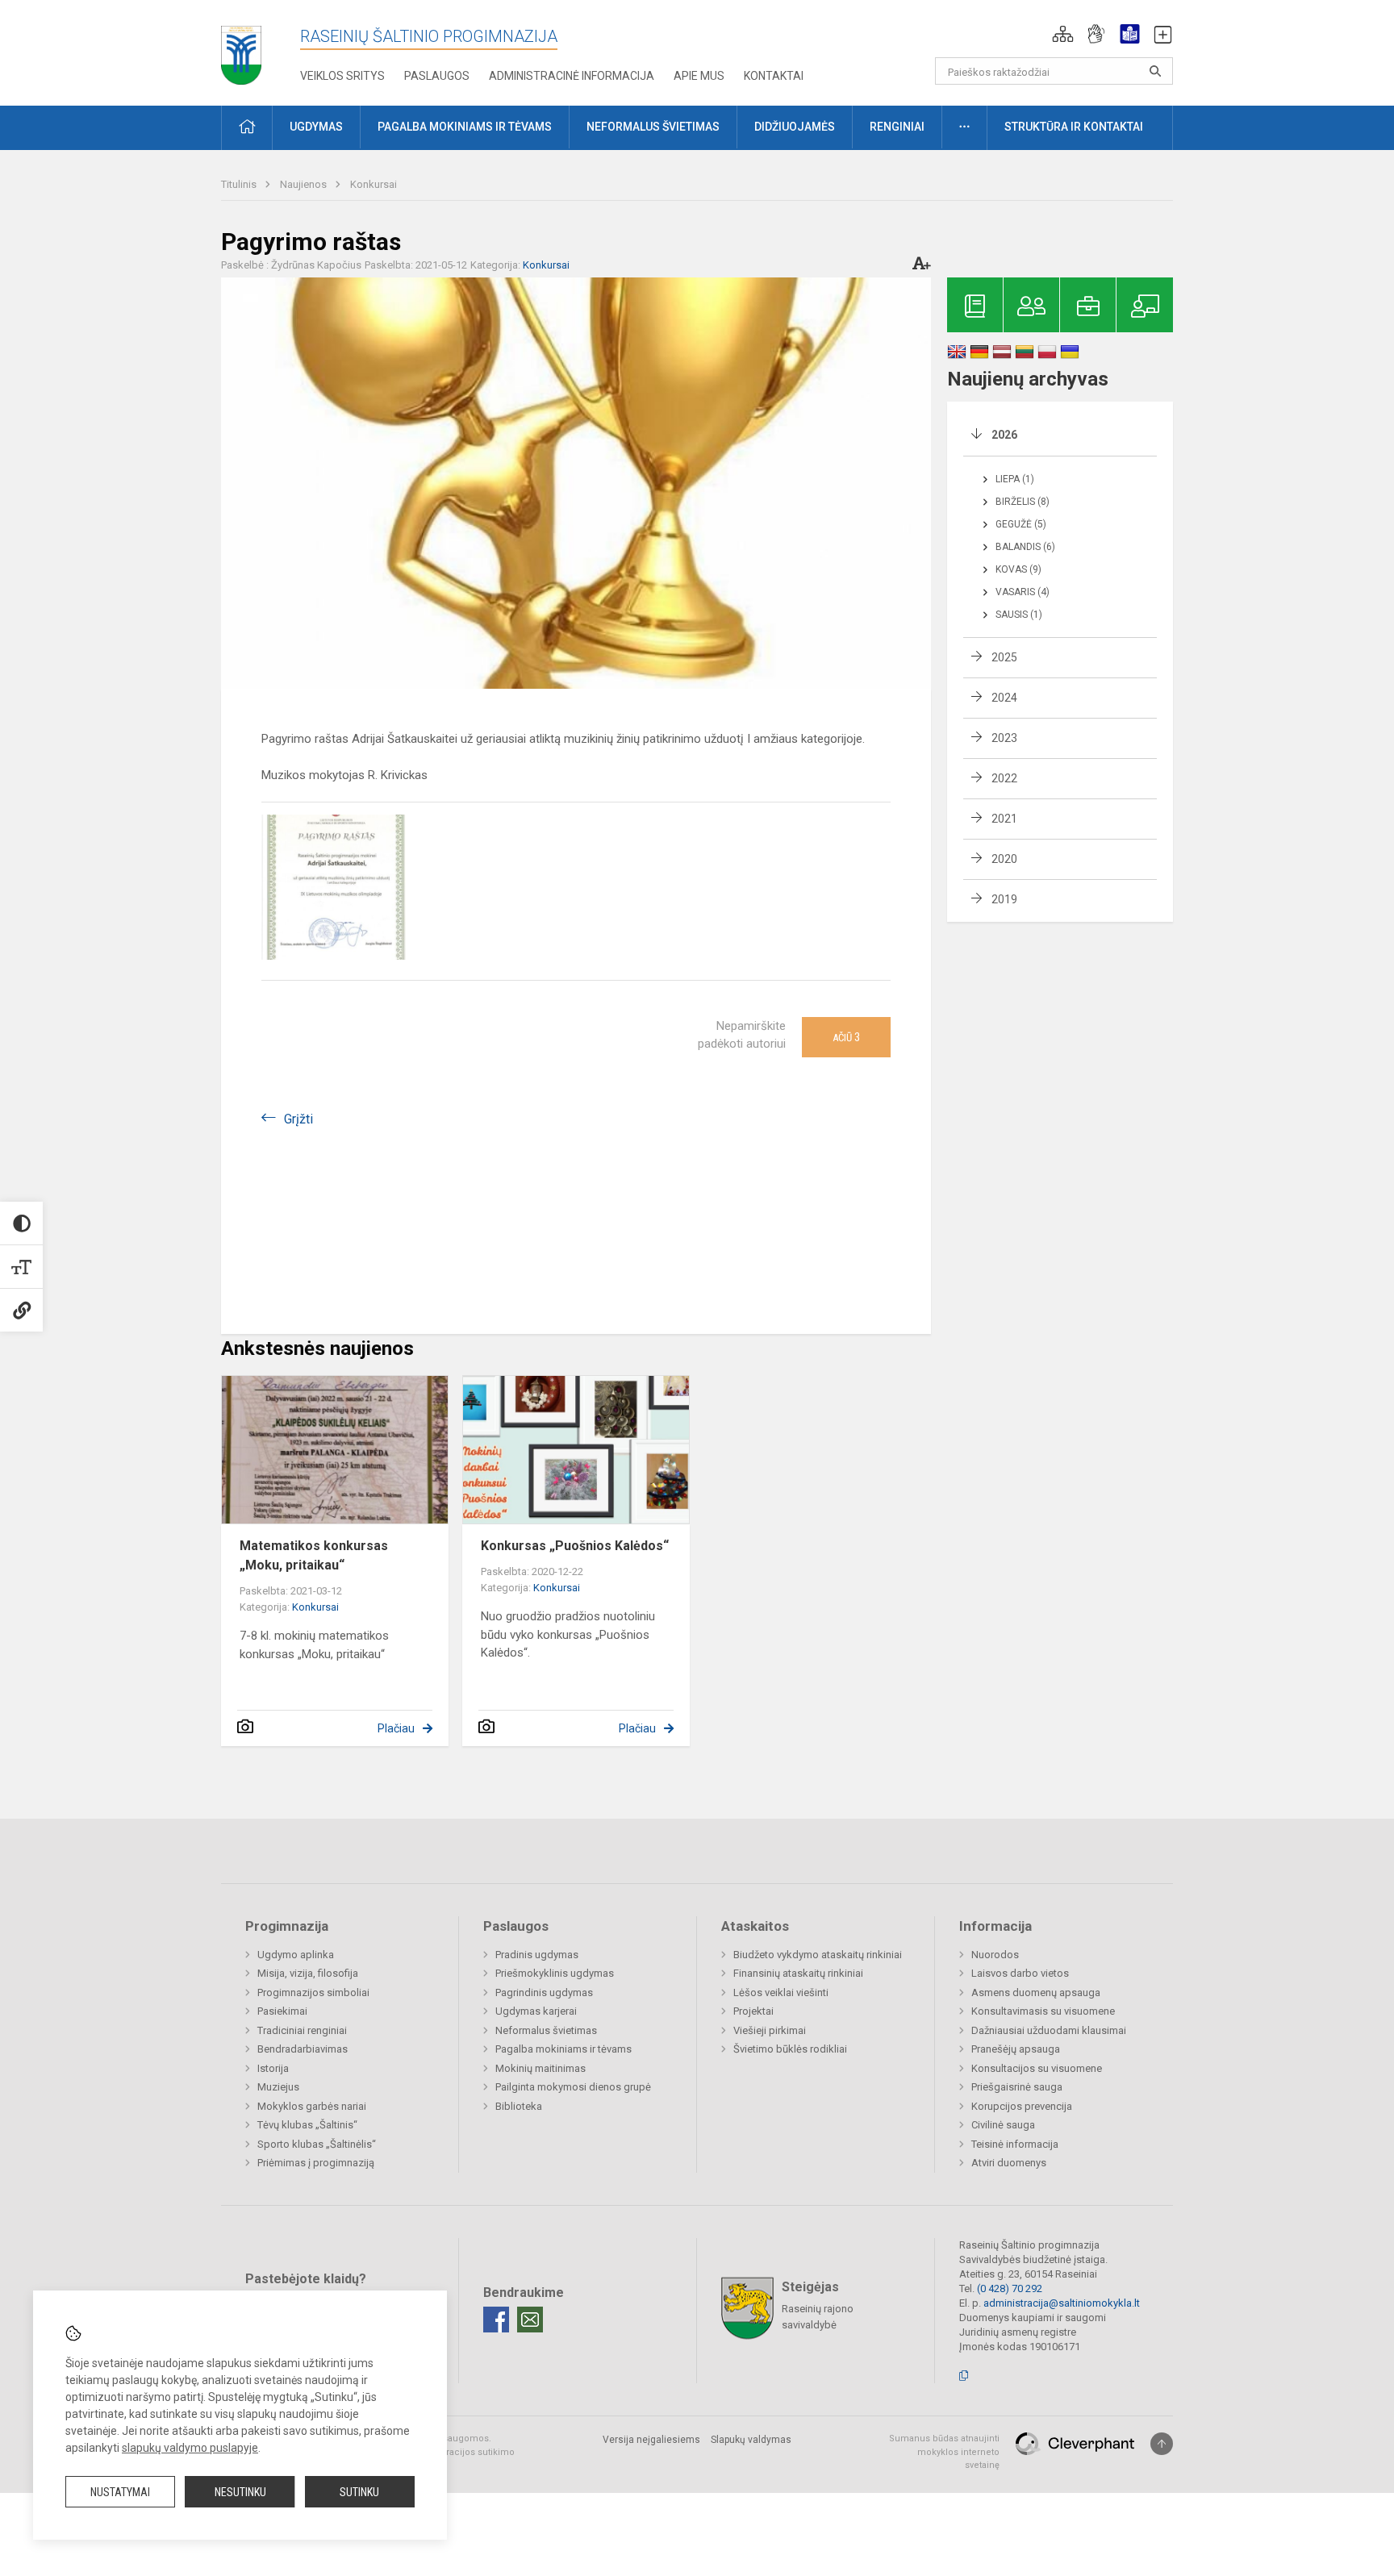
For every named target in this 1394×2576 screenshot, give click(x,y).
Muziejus (278, 2087)
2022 (1004, 778)
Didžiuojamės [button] (795, 127)
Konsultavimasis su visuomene (1043, 2011)
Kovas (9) (1018, 569)
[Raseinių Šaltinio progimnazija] (241, 50)
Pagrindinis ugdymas (544, 1992)
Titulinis (240, 184)
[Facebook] (496, 2320)
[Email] (530, 2320)
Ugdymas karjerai (536, 2011)
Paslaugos (437, 76)
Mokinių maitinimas (540, 2068)
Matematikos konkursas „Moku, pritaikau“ (314, 1555)
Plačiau (396, 1728)
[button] (1063, 34)
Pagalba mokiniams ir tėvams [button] (465, 127)
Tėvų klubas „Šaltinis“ (307, 2125)
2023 (1004, 738)
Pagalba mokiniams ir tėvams (563, 2049)
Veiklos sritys (342, 76)
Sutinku (359, 2492)
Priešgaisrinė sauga (1017, 2087)
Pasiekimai (282, 2011)
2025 (1004, 657)
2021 (1004, 819)
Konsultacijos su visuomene (1037, 2068)
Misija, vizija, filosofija (308, 1973)
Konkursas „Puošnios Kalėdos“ (575, 1546)
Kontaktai (774, 76)
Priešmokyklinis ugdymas (555, 1973)
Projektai (753, 2011)
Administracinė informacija (572, 76)
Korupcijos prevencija (1022, 2106)
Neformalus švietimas (546, 2030)
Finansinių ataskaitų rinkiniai (798, 1973)
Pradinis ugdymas (537, 1955)
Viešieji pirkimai (770, 2030)
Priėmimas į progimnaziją (316, 2163)
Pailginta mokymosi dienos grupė (573, 2087)
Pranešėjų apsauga (1016, 2049)
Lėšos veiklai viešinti (781, 1992)
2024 (1004, 698)
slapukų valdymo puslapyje (190, 2448)
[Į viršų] (1162, 2444)
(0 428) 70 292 (1010, 2288)
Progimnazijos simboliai (313, 1992)
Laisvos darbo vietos (1020, 1973)
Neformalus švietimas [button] (653, 127)
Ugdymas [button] (316, 127)
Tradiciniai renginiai (302, 2030)
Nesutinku (240, 2492)
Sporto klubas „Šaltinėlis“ (317, 2144)
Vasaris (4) (1023, 592)
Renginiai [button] (897, 127)
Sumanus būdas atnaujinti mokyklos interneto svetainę (944, 2452)
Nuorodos (995, 1955)
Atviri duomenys (1009, 2163)
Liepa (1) (1015, 479)
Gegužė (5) (1021, 524)
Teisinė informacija (1015, 2144)
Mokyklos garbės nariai (312, 2106)
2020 (1004, 859)
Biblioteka (519, 2106)
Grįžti (298, 1119)
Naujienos (305, 184)
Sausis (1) (1019, 615)
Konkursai (374, 184)
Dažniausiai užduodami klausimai (1049, 2030)
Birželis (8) (1023, 502)
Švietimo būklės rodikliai (790, 2049)
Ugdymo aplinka (296, 1955)
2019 (1004, 899)
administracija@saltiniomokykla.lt (1062, 2303)
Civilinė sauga (1003, 2125)
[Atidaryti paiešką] (1155, 71)
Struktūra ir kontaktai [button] (1074, 127)
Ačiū (846, 1037)
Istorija (273, 2068)
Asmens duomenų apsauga (1036, 1992)
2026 (1004, 435)
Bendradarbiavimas (303, 2049)
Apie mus (699, 76)
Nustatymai (120, 2492)
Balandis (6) (1025, 547)
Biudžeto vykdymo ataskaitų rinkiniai (818, 1955)
